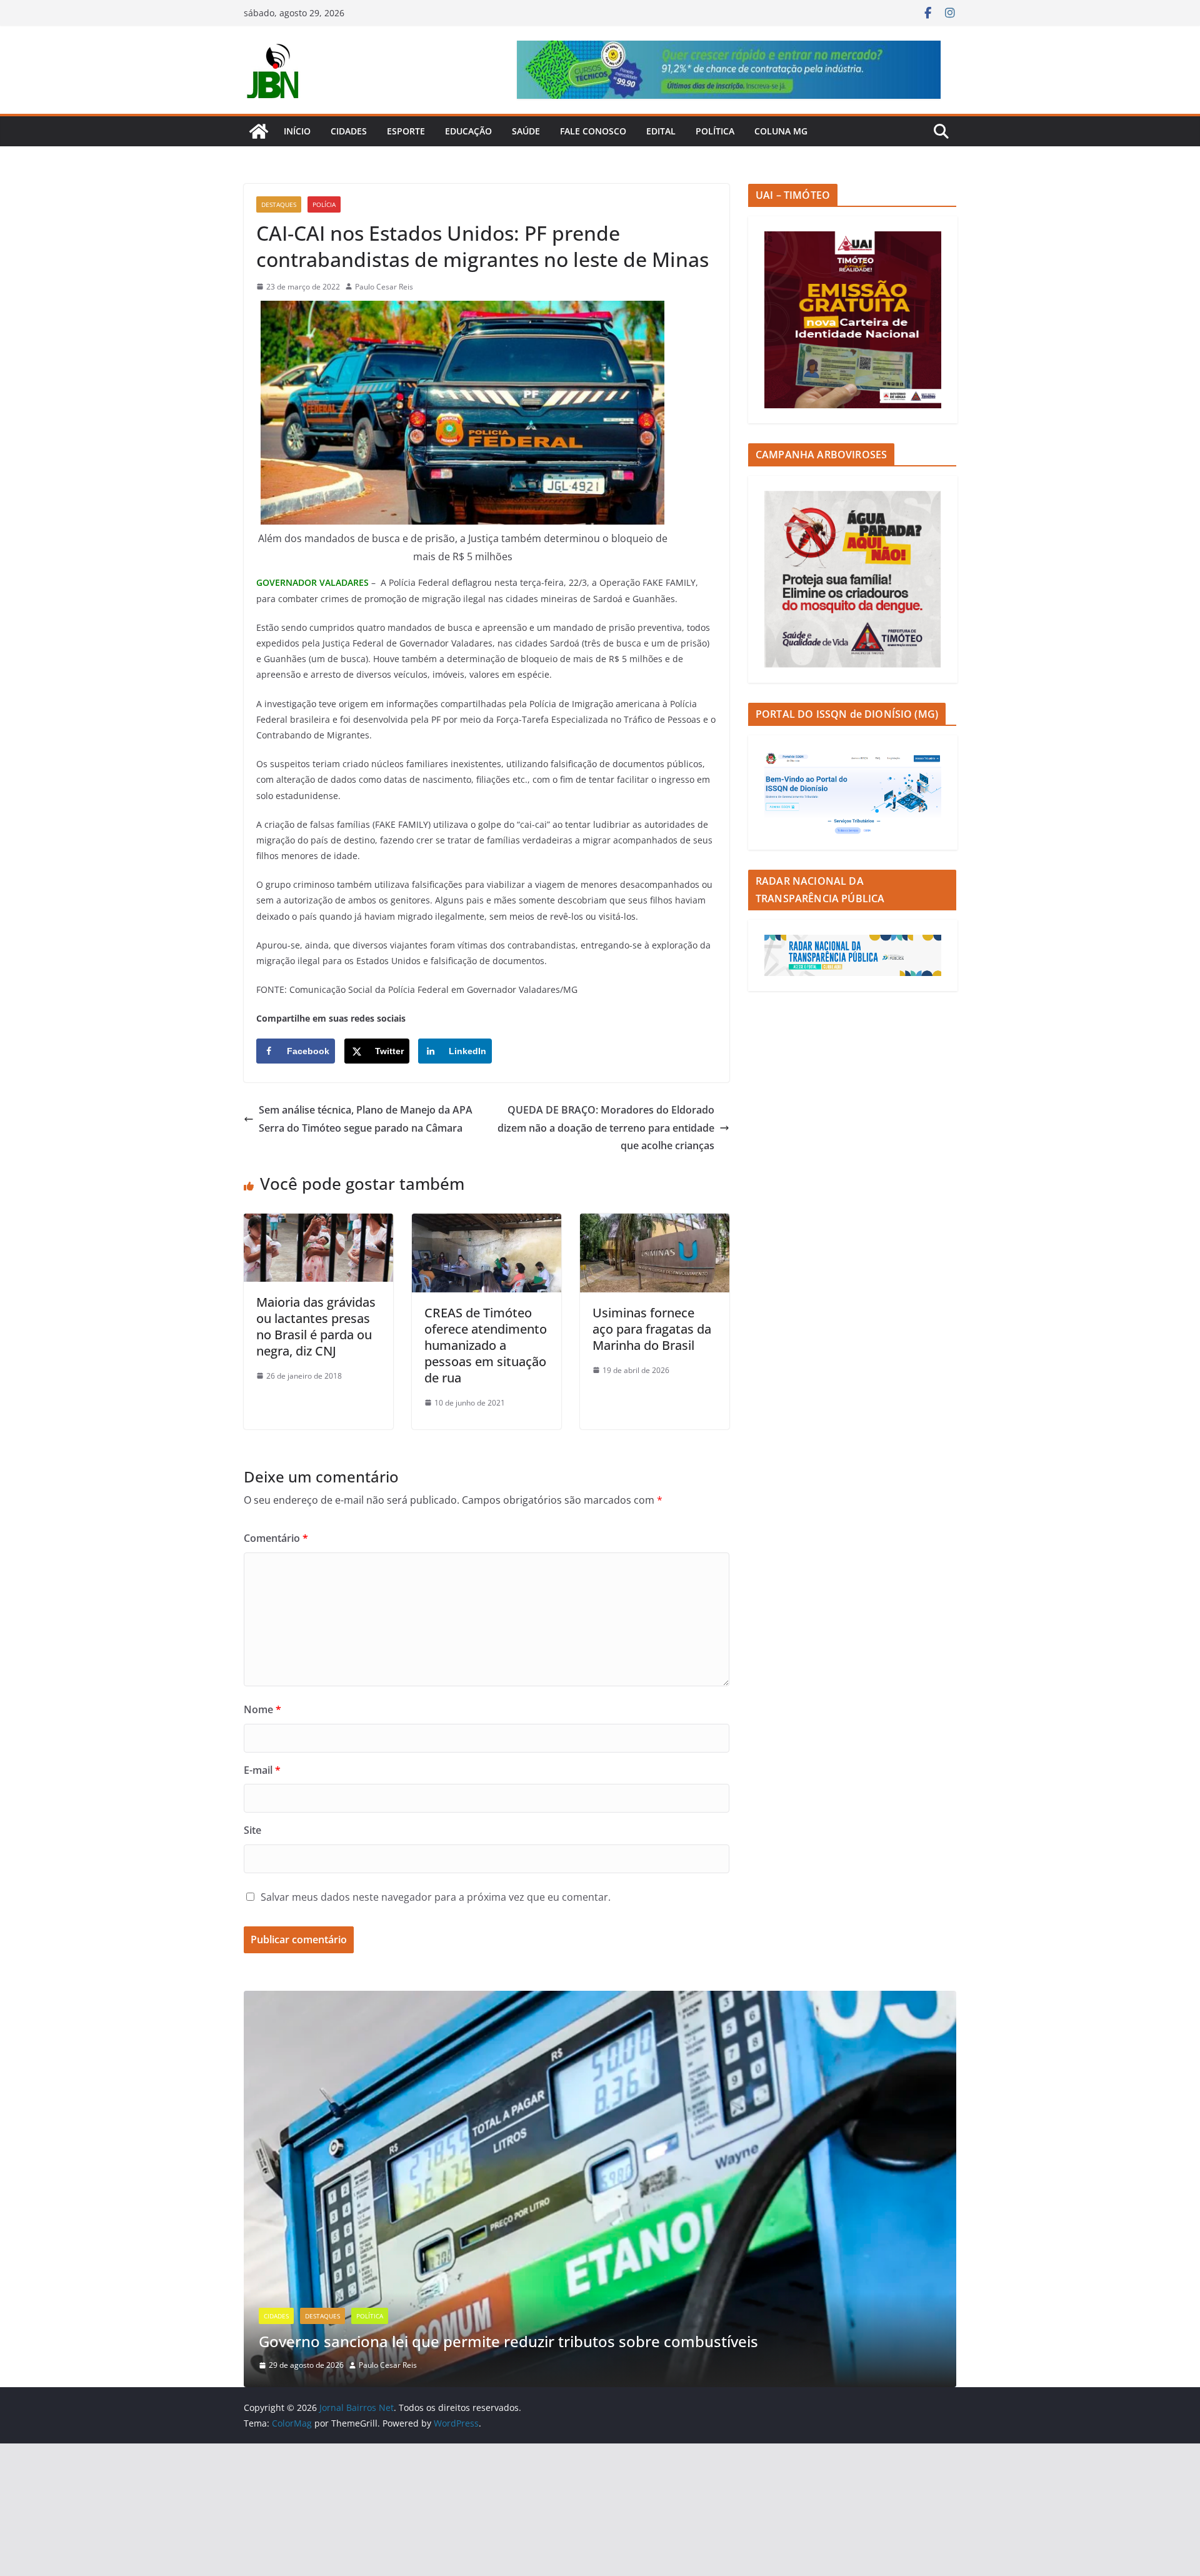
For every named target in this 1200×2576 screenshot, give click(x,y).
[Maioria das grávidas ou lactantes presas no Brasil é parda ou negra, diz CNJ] (318, 1222)
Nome (262, 1709)
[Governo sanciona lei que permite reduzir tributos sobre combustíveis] (600, 2000)
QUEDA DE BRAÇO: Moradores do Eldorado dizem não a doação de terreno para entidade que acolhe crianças (606, 1128)
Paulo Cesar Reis (384, 287)
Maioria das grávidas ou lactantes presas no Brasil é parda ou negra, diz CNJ (316, 1326)
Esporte (406, 131)
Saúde (526, 131)
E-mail (262, 1770)
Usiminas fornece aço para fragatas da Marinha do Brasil (652, 1329)
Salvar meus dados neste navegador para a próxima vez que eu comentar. (436, 1897)
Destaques (279, 204)
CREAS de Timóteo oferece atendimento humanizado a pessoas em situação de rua (486, 1345)
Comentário (276, 1538)
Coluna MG (781, 131)
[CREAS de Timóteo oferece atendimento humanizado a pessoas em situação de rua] (487, 1222)
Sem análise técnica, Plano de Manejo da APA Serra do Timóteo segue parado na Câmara (366, 1119)
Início (297, 131)
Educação (468, 131)
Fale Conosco (593, 131)
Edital (661, 131)
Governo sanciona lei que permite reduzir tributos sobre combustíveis (508, 2341)
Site (252, 1830)
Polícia (324, 204)
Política (715, 131)
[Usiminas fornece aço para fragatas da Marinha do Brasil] (655, 1222)
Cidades (349, 131)
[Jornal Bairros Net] (259, 131)
